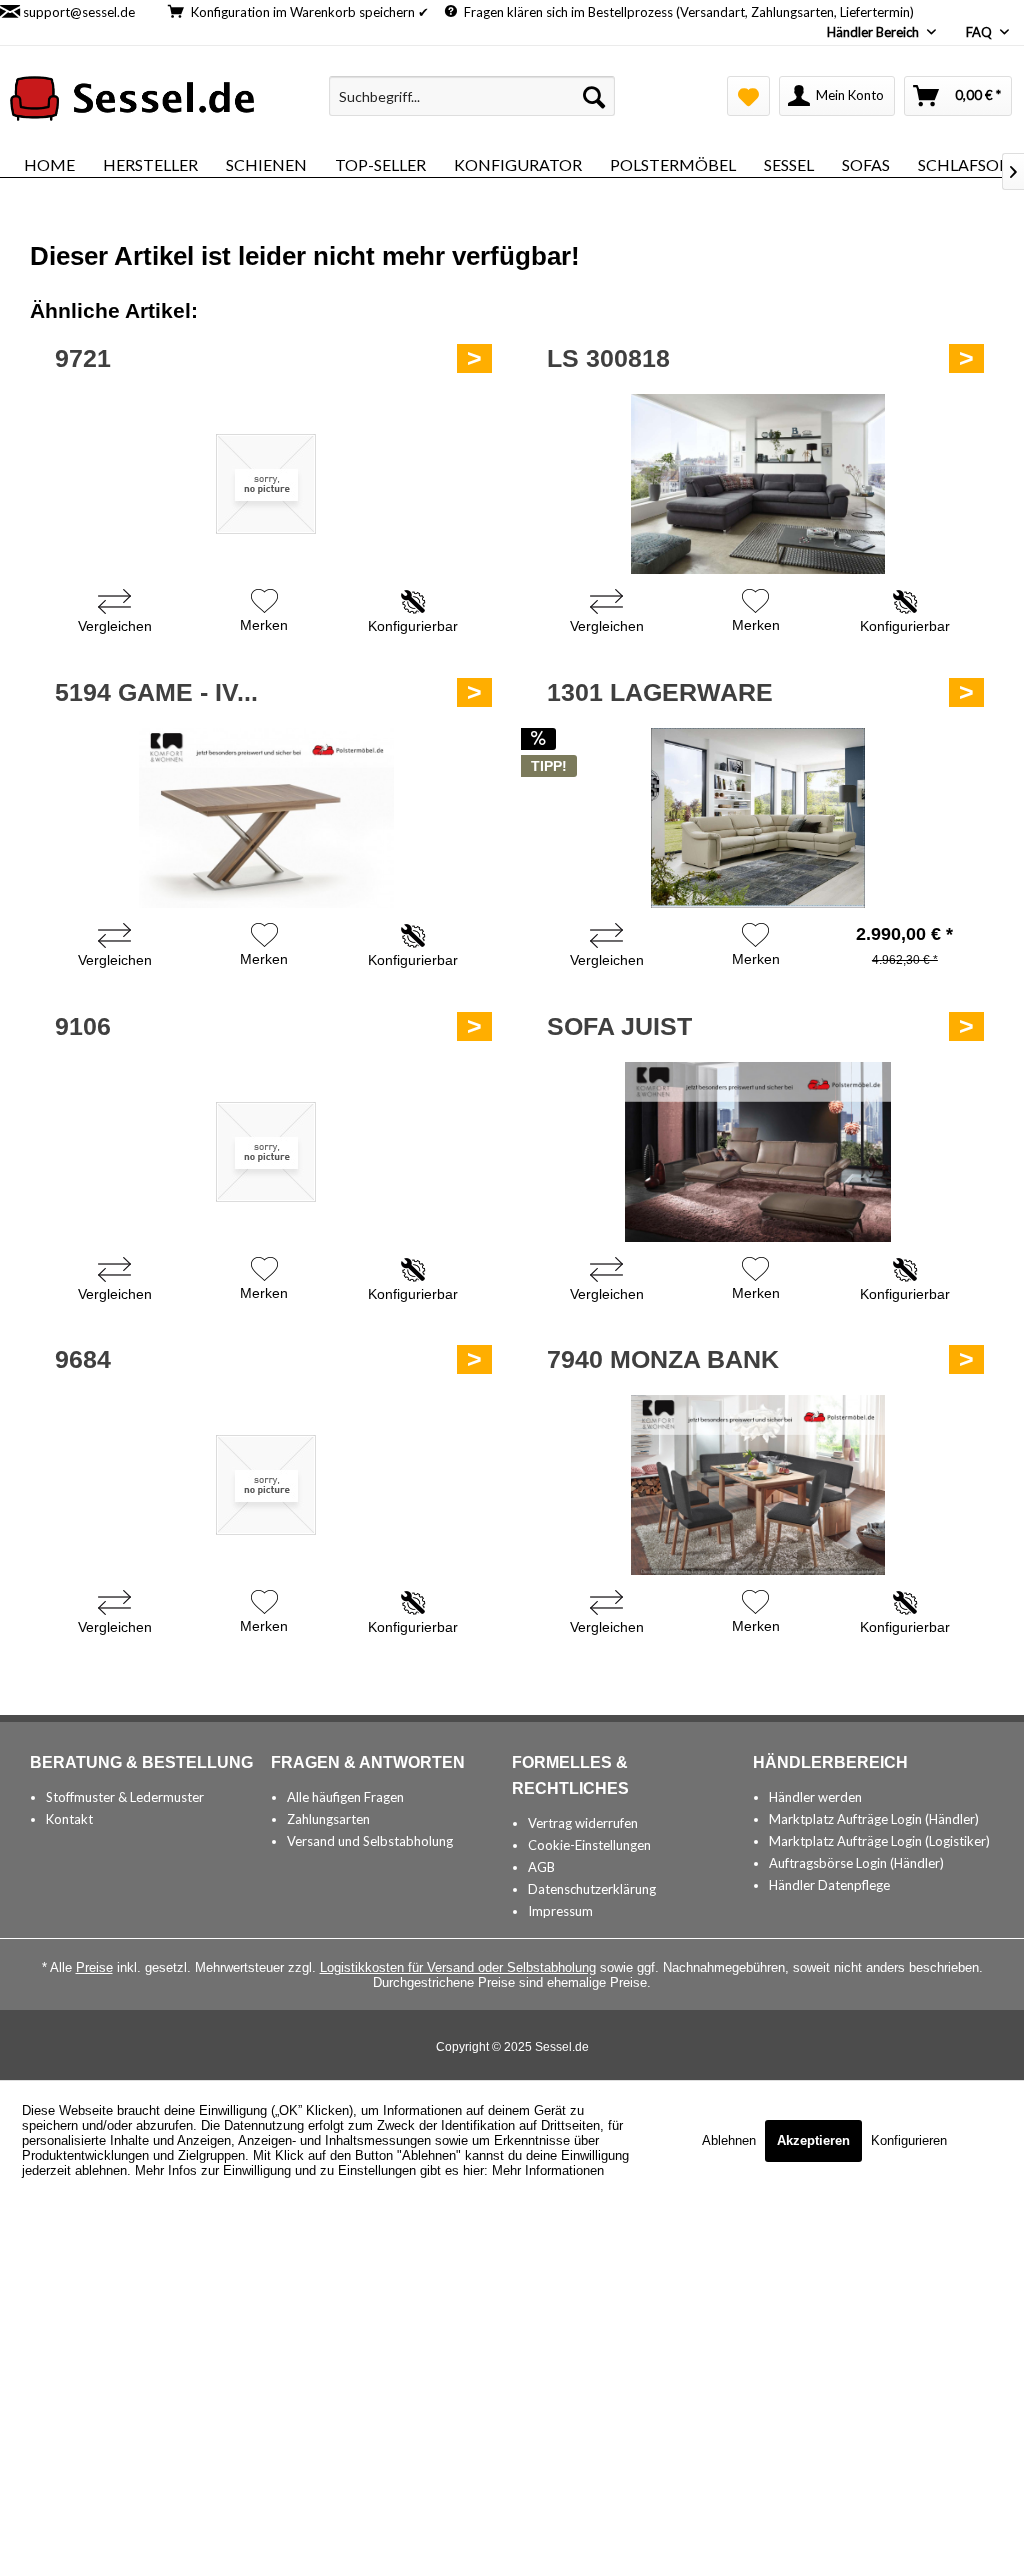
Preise (94, 1967)
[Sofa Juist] (758, 1152)
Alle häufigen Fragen (345, 1797)
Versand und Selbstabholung (370, 1841)
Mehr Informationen (548, 2170)
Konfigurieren (909, 2140)
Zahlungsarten (328, 1819)
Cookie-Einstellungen (589, 1845)
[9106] (266, 1152)
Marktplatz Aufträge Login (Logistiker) (879, 1841)
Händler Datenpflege (829, 1885)
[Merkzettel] (748, 96)
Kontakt (69, 1819)
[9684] (266, 1485)
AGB (541, 1867)
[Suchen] (594, 96)
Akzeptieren (813, 2140)
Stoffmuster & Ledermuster (125, 1797)
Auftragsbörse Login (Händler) (856, 1863)
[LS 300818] (758, 484)
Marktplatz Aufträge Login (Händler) (874, 1819)
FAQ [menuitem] (980, 32)
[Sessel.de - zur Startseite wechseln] (132, 101)
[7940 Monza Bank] (758, 1485)
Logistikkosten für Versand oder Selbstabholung (458, 1967)
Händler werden (815, 1797)
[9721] (266, 484)
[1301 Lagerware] (758, 818)
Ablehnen (731, 2140)
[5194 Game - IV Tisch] (266, 818)
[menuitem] (472, 96)
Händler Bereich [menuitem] (874, 32)
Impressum (560, 1911)
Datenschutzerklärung (592, 1889)
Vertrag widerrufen (583, 1823)
